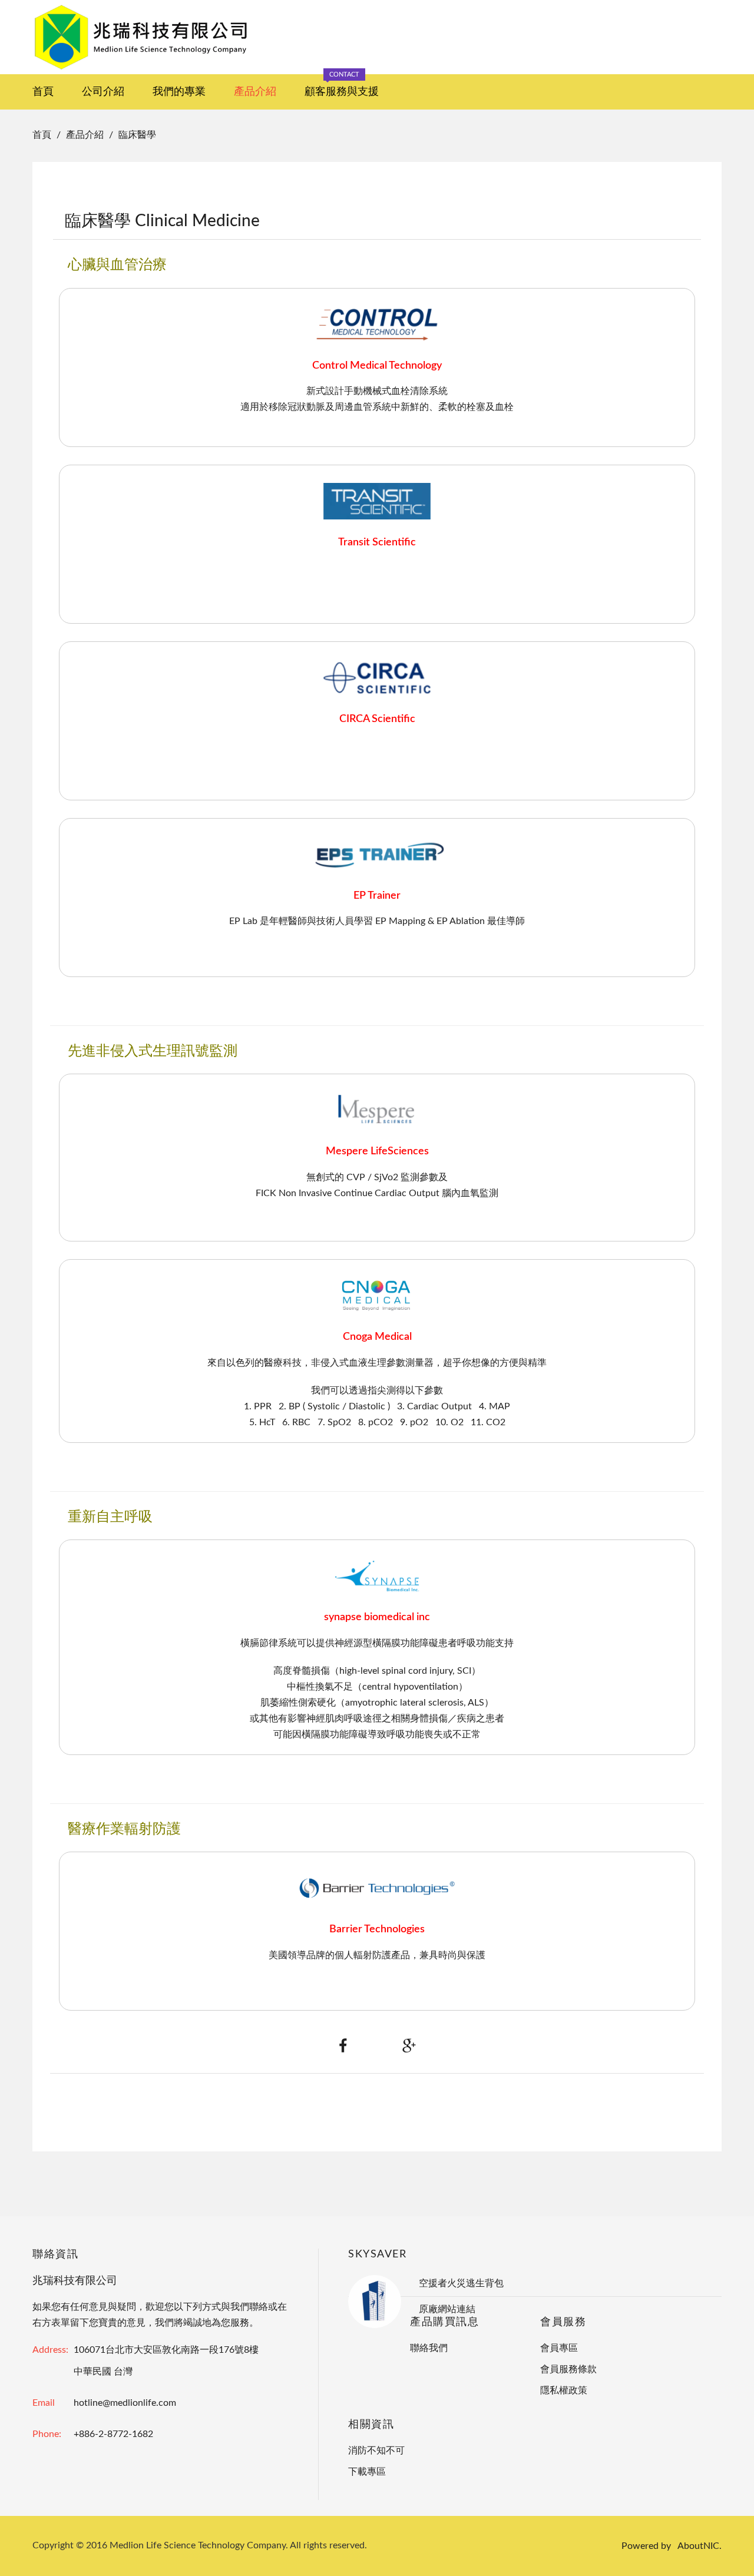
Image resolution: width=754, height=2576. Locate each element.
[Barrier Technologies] (377, 1888)
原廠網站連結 (447, 2309)
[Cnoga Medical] (377, 1295)
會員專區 (559, 2348)
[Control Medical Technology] (377, 324)
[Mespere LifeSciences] (377, 1110)
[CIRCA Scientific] (377, 677)
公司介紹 (103, 92)
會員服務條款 (568, 2369)
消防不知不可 (376, 2451)
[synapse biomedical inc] (377, 1575)
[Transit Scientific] (377, 501)
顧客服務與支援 (342, 86)
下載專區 (367, 2472)
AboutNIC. (700, 2546)
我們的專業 (179, 92)
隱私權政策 (564, 2390)
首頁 (43, 92)
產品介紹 (255, 92)
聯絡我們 (429, 2348)
